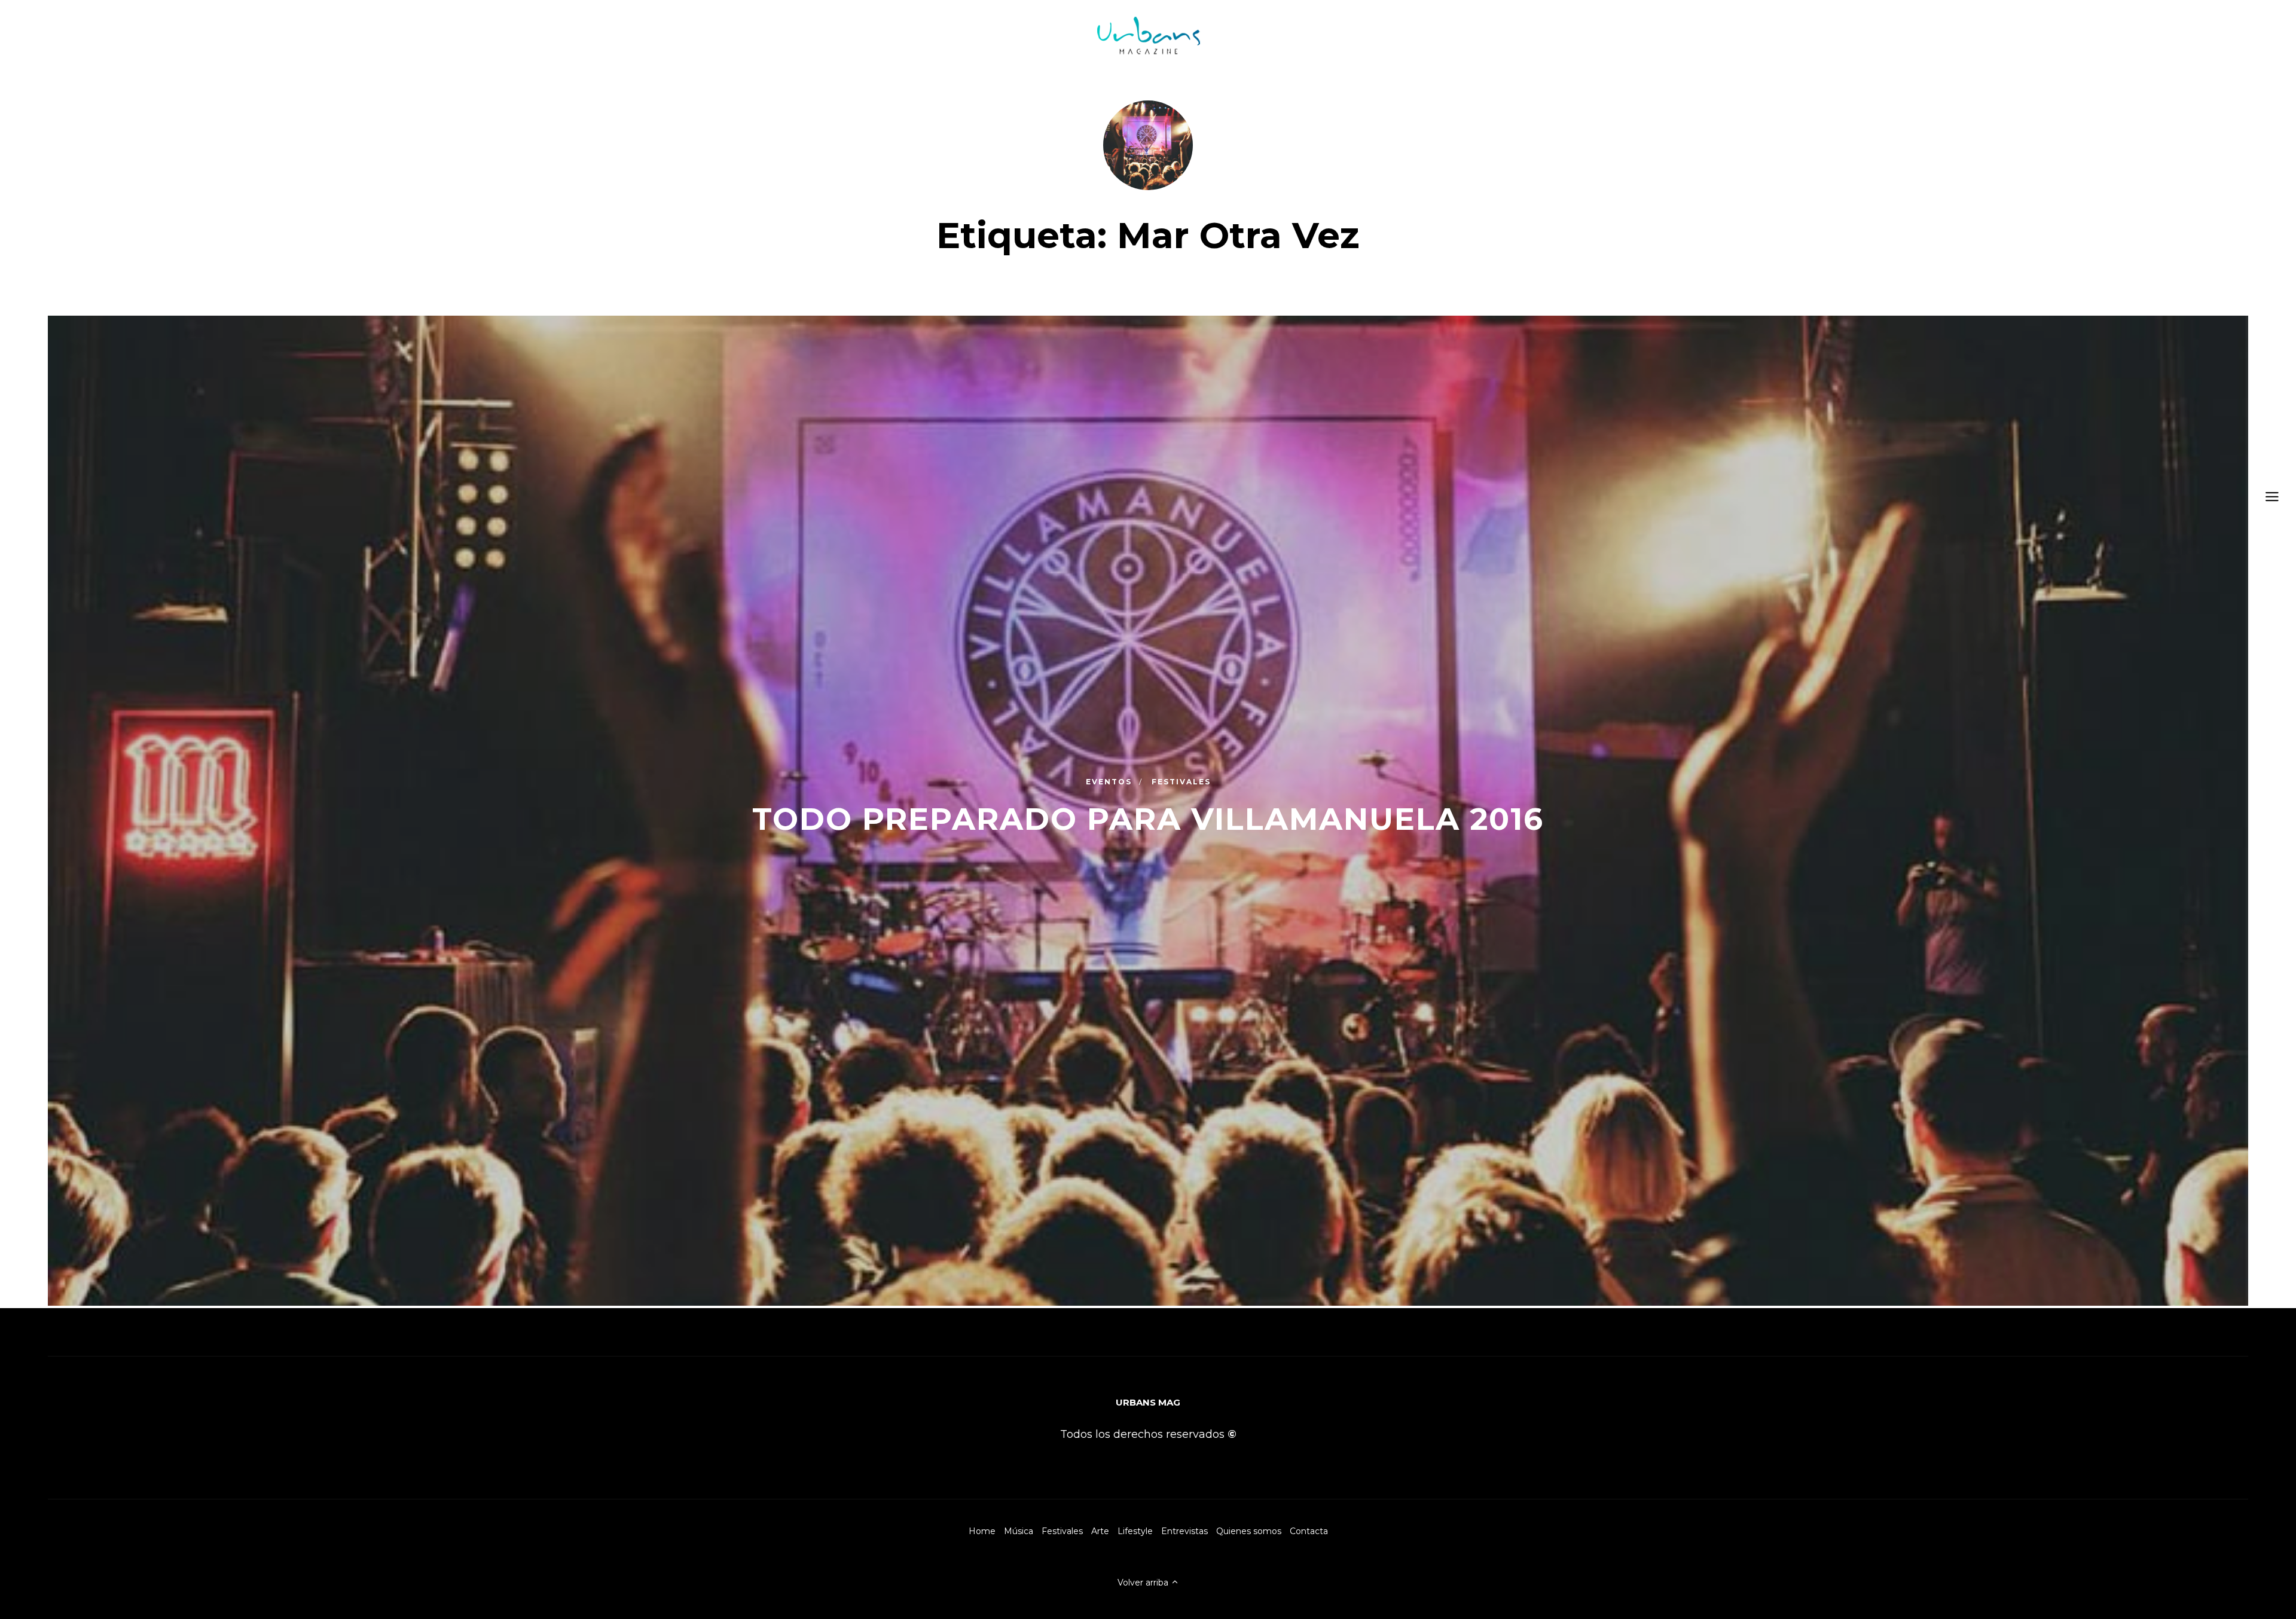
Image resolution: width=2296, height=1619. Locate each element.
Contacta (1309, 1531)
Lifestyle (1135, 1531)
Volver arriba (1144, 1583)
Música (1019, 1531)
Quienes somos (1249, 1531)
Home (982, 1531)
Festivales (1062, 1531)
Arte (1100, 1531)
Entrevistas (1184, 1531)
